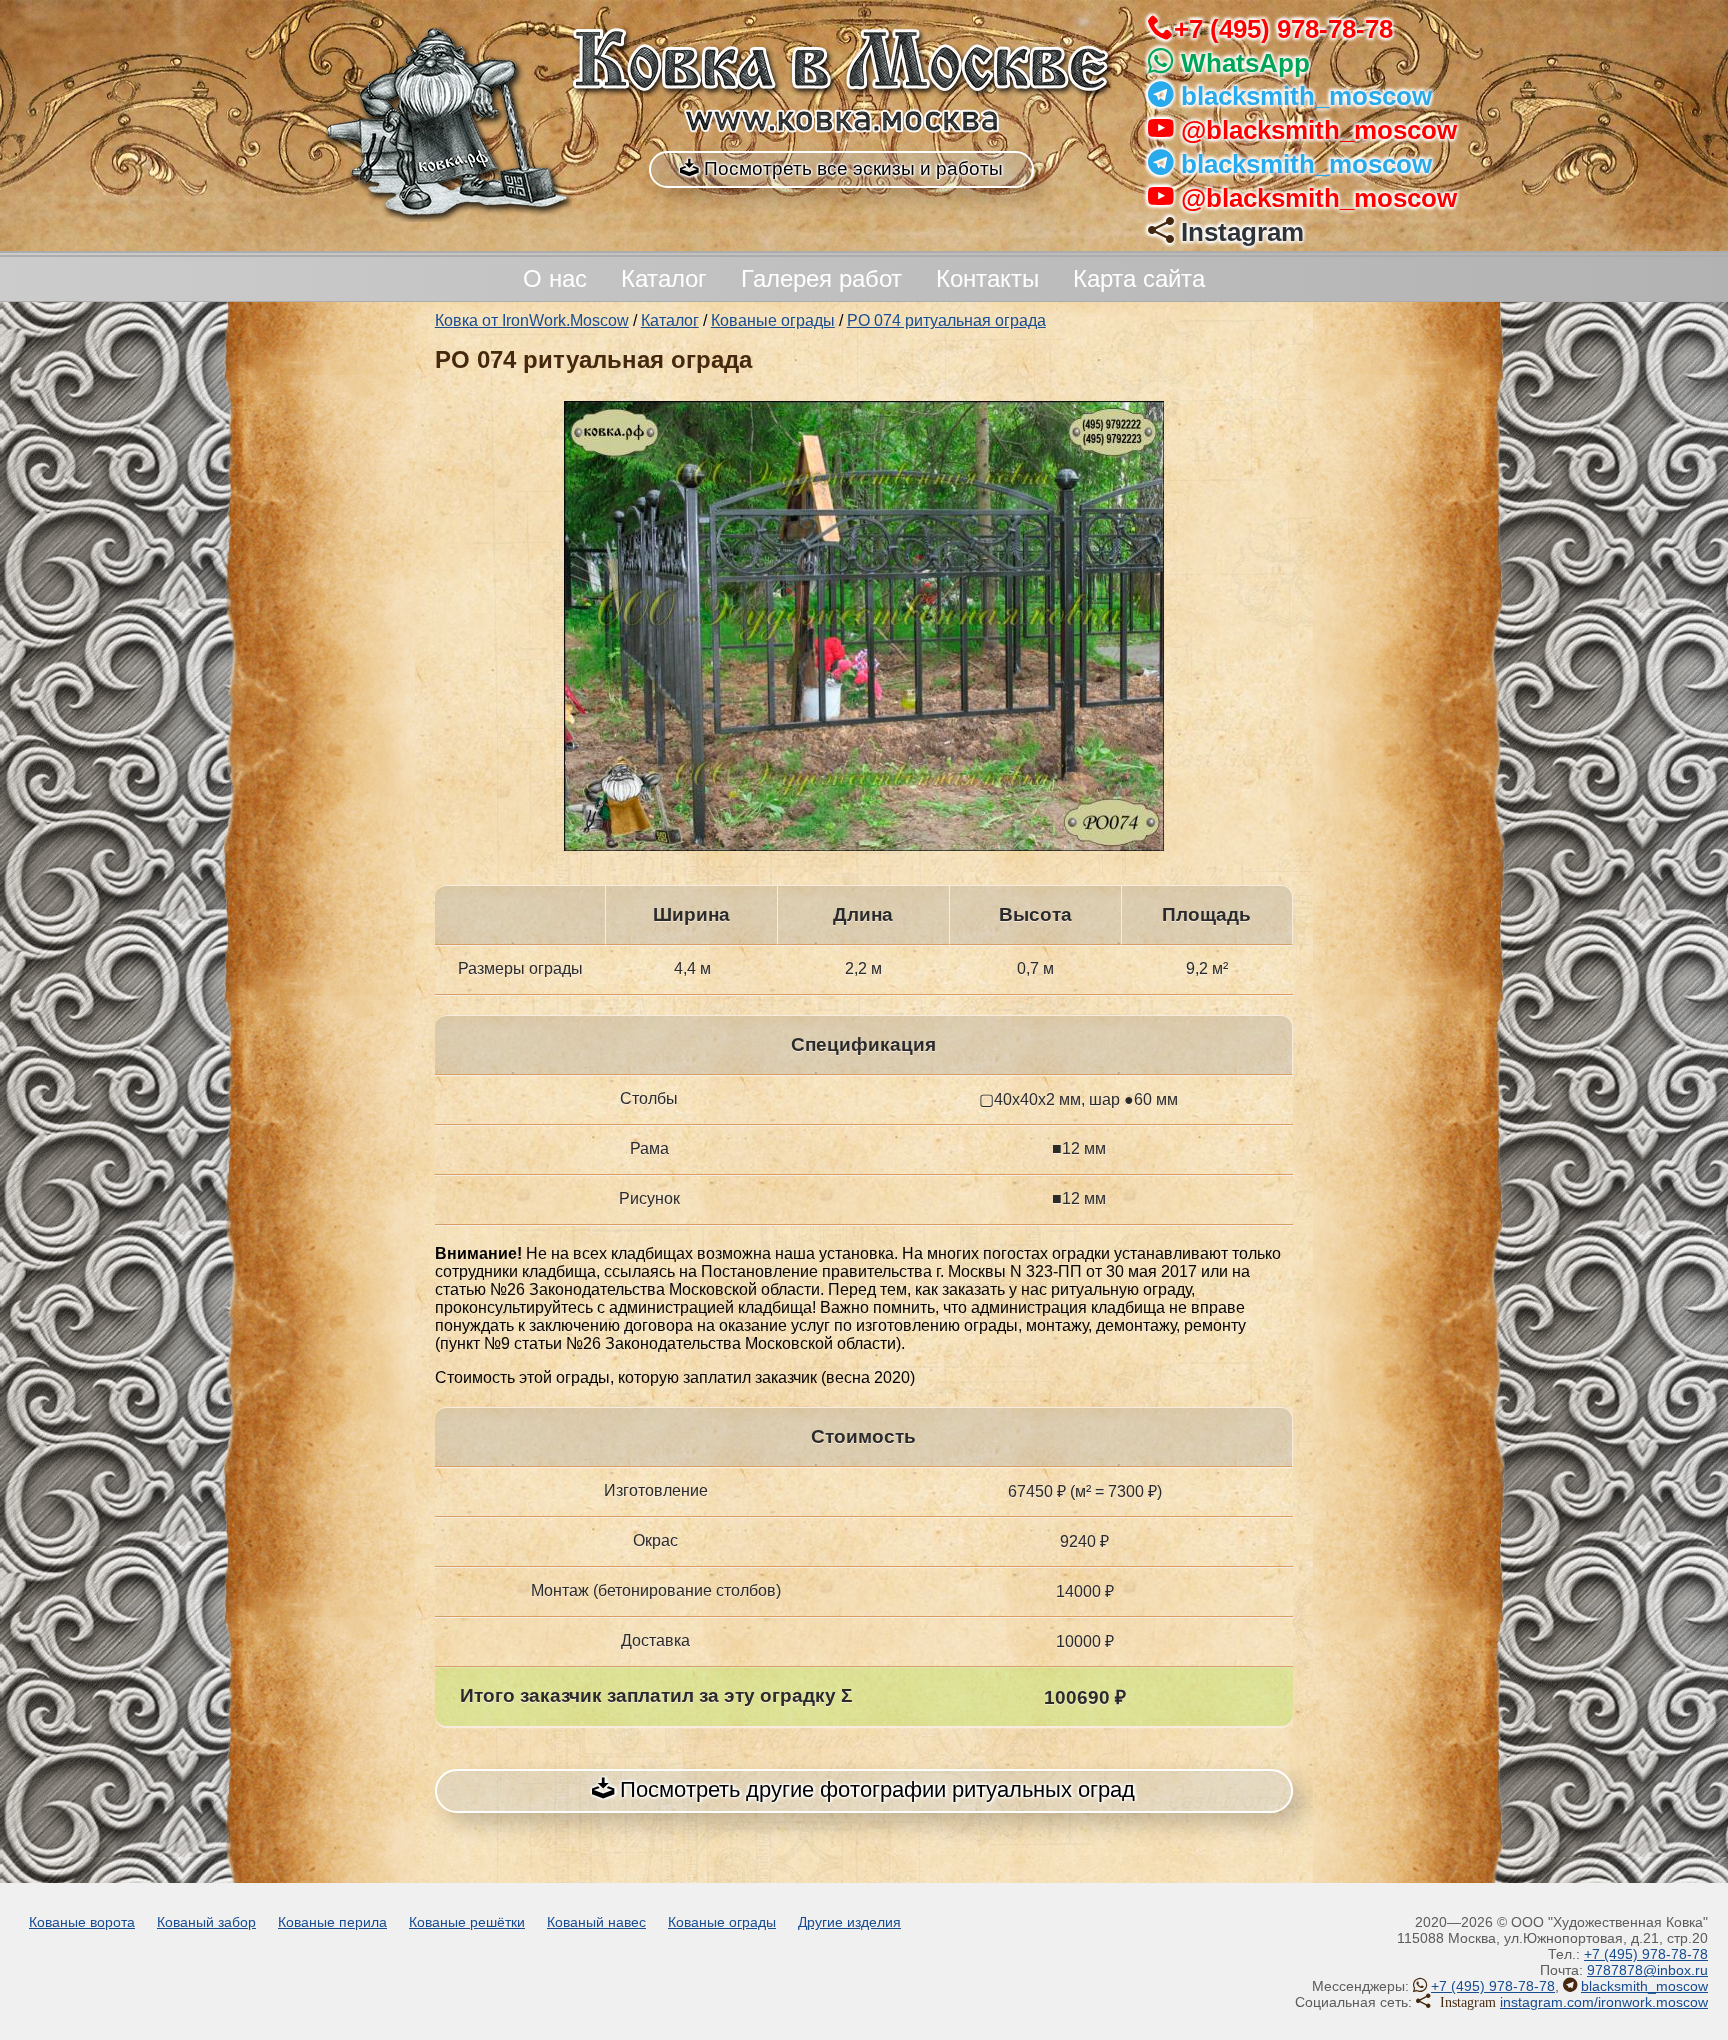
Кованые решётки (467, 1922)
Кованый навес (596, 1922)
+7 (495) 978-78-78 (1283, 29)
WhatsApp (1245, 63)
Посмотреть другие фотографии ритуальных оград (874, 1789)
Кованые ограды (773, 320)
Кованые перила (332, 1922)
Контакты (987, 278)
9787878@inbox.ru (1647, 1970)
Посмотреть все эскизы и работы (851, 168)
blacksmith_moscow (1306, 96)
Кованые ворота (82, 1922)
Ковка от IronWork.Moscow (532, 320)
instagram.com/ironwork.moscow (1604, 2002)
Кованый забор (206, 1922)
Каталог (664, 278)
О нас (555, 278)
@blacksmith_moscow (1319, 130)
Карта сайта (1139, 278)
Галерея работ (821, 278)
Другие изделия (849, 1922)
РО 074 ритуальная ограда (946, 320)
